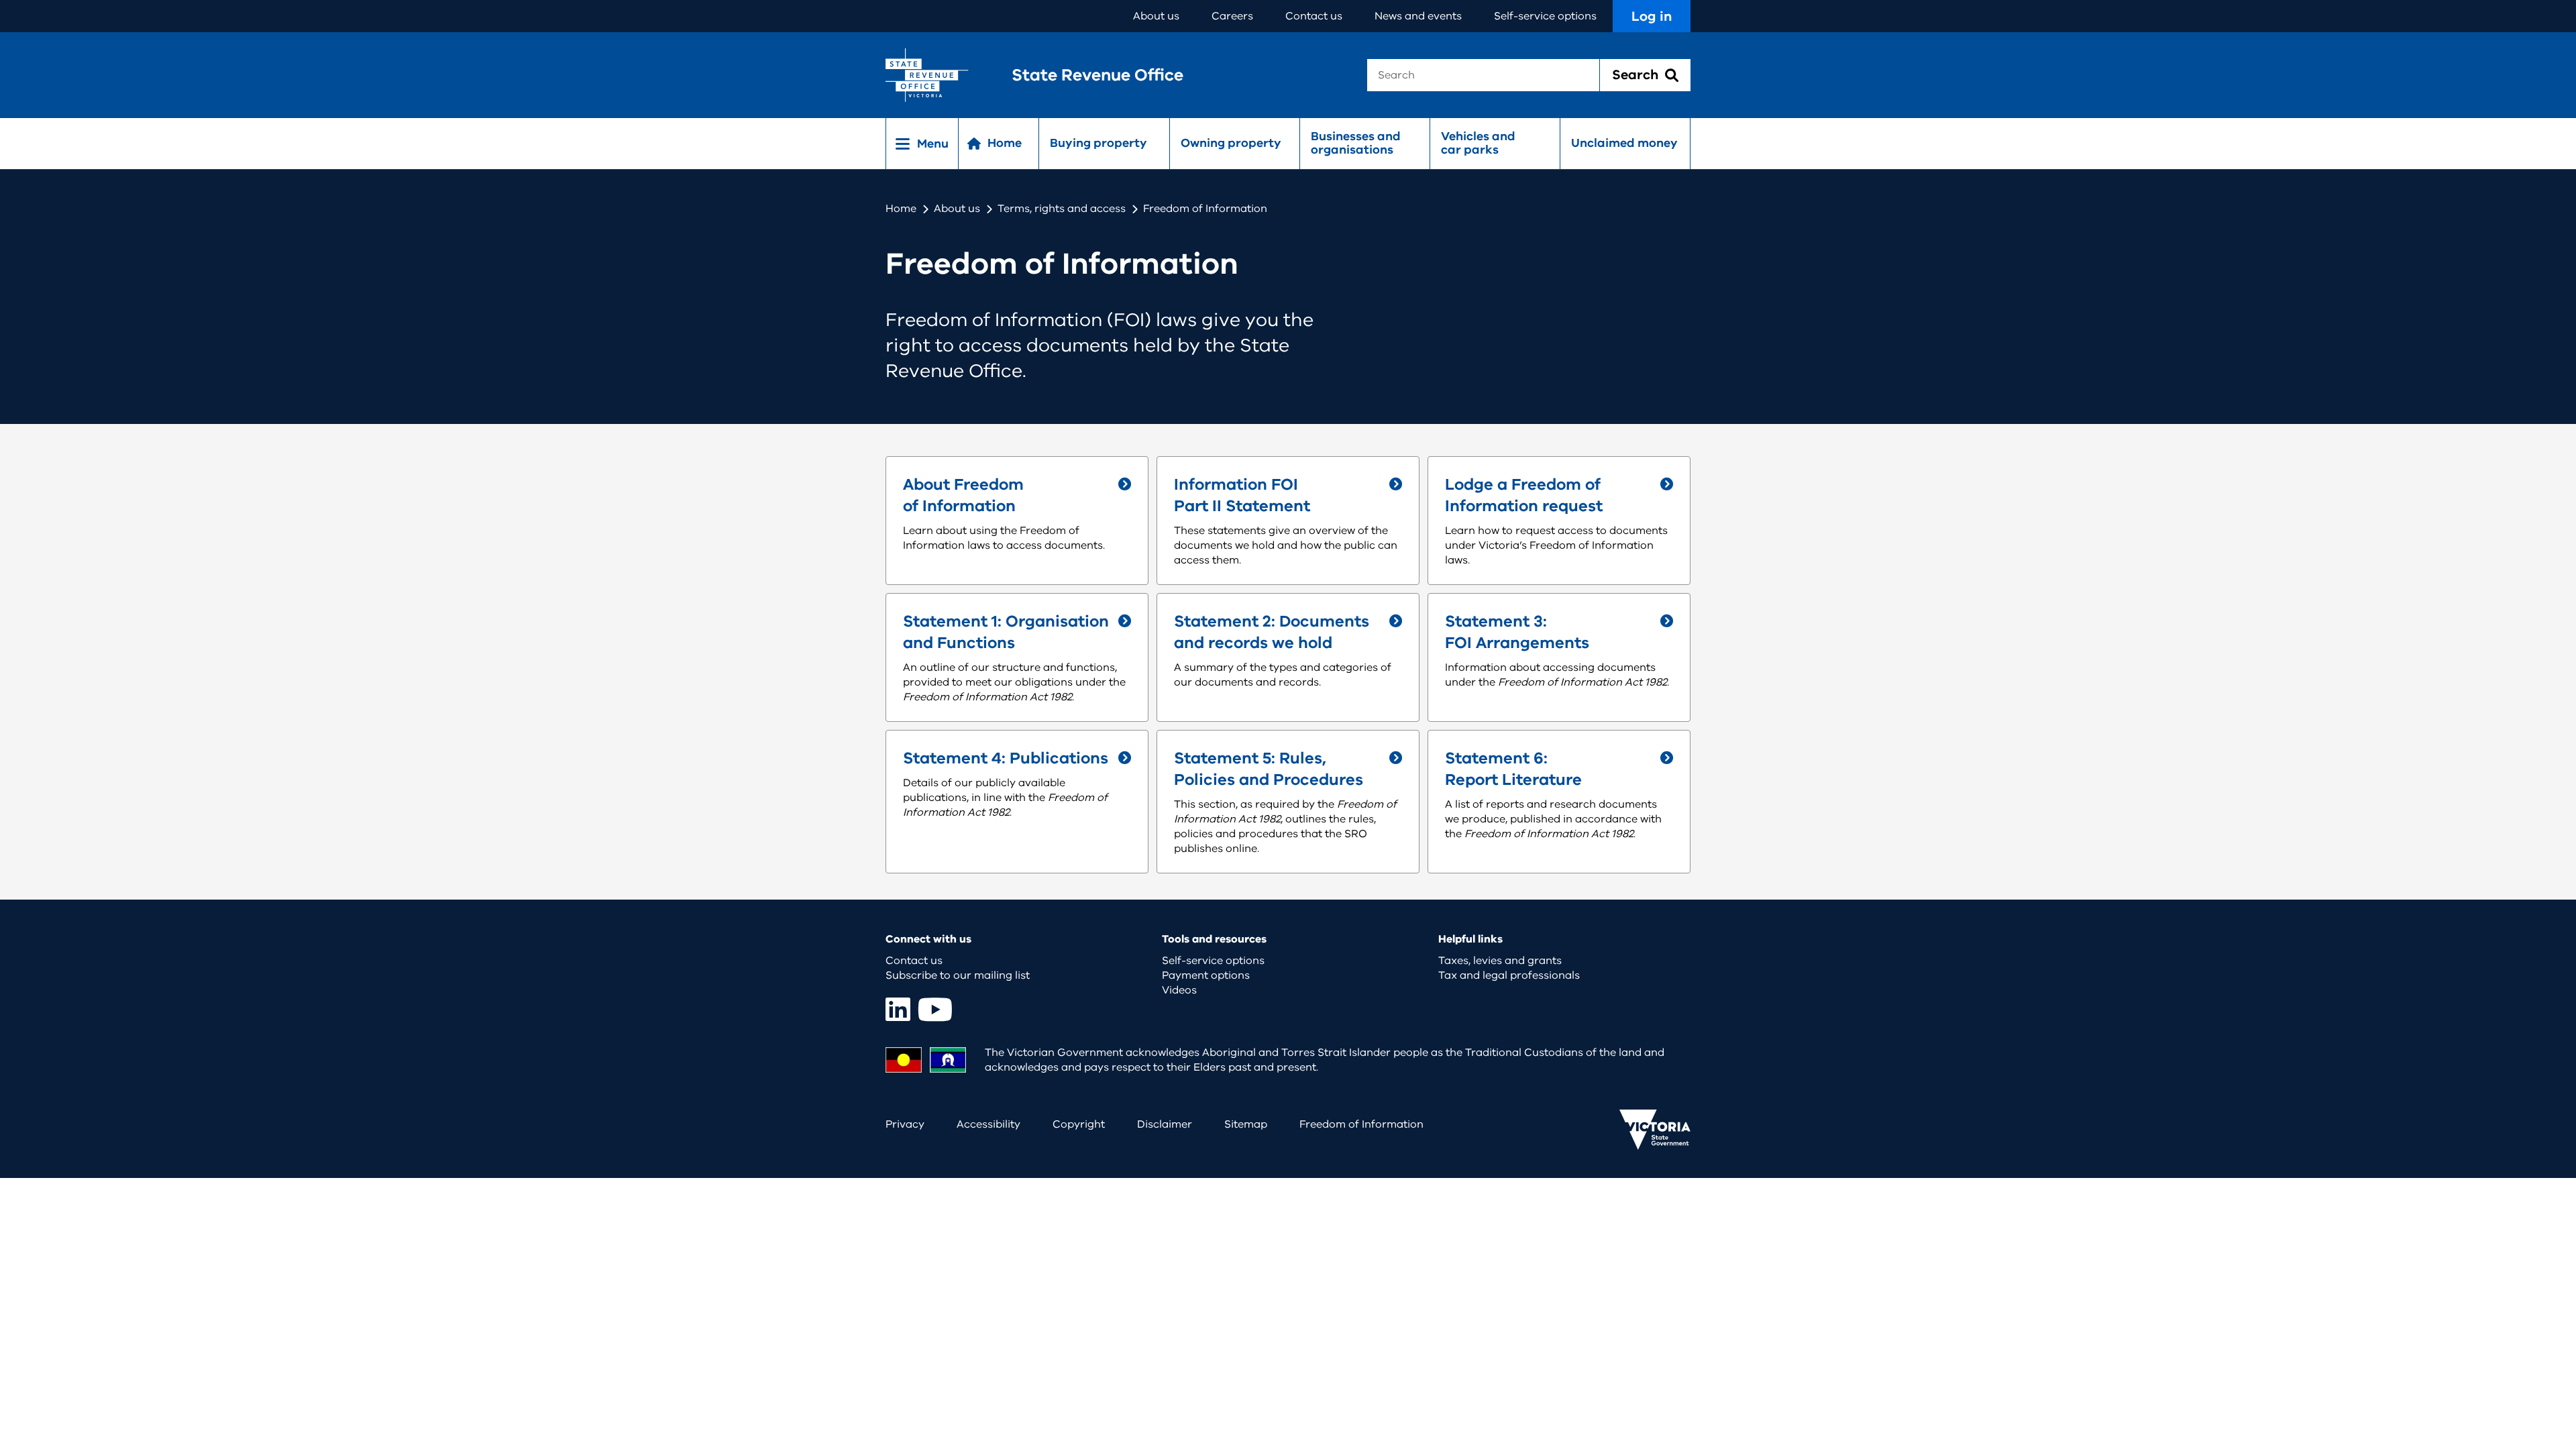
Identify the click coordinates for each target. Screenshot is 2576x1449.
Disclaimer (1165, 1124)
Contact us (1314, 16)
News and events (1418, 16)
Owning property (1231, 143)
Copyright (1079, 1124)
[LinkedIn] (898, 1009)
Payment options (1206, 975)
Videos (1179, 990)
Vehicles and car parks (1478, 143)
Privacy (905, 1124)
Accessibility (988, 1124)
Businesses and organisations (1356, 143)
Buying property (1098, 143)
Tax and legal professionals (1509, 975)
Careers (1232, 16)
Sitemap (1246, 1124)
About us (1156, 16)
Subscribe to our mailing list (958, 975)
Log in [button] (1652, 16)
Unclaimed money (1624, 143)
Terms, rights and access (1062, 209)
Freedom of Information (1361, 1124)
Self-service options (1545, 16)
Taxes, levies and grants (1500, 961)
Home (901, 209)
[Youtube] (935, 1009)
